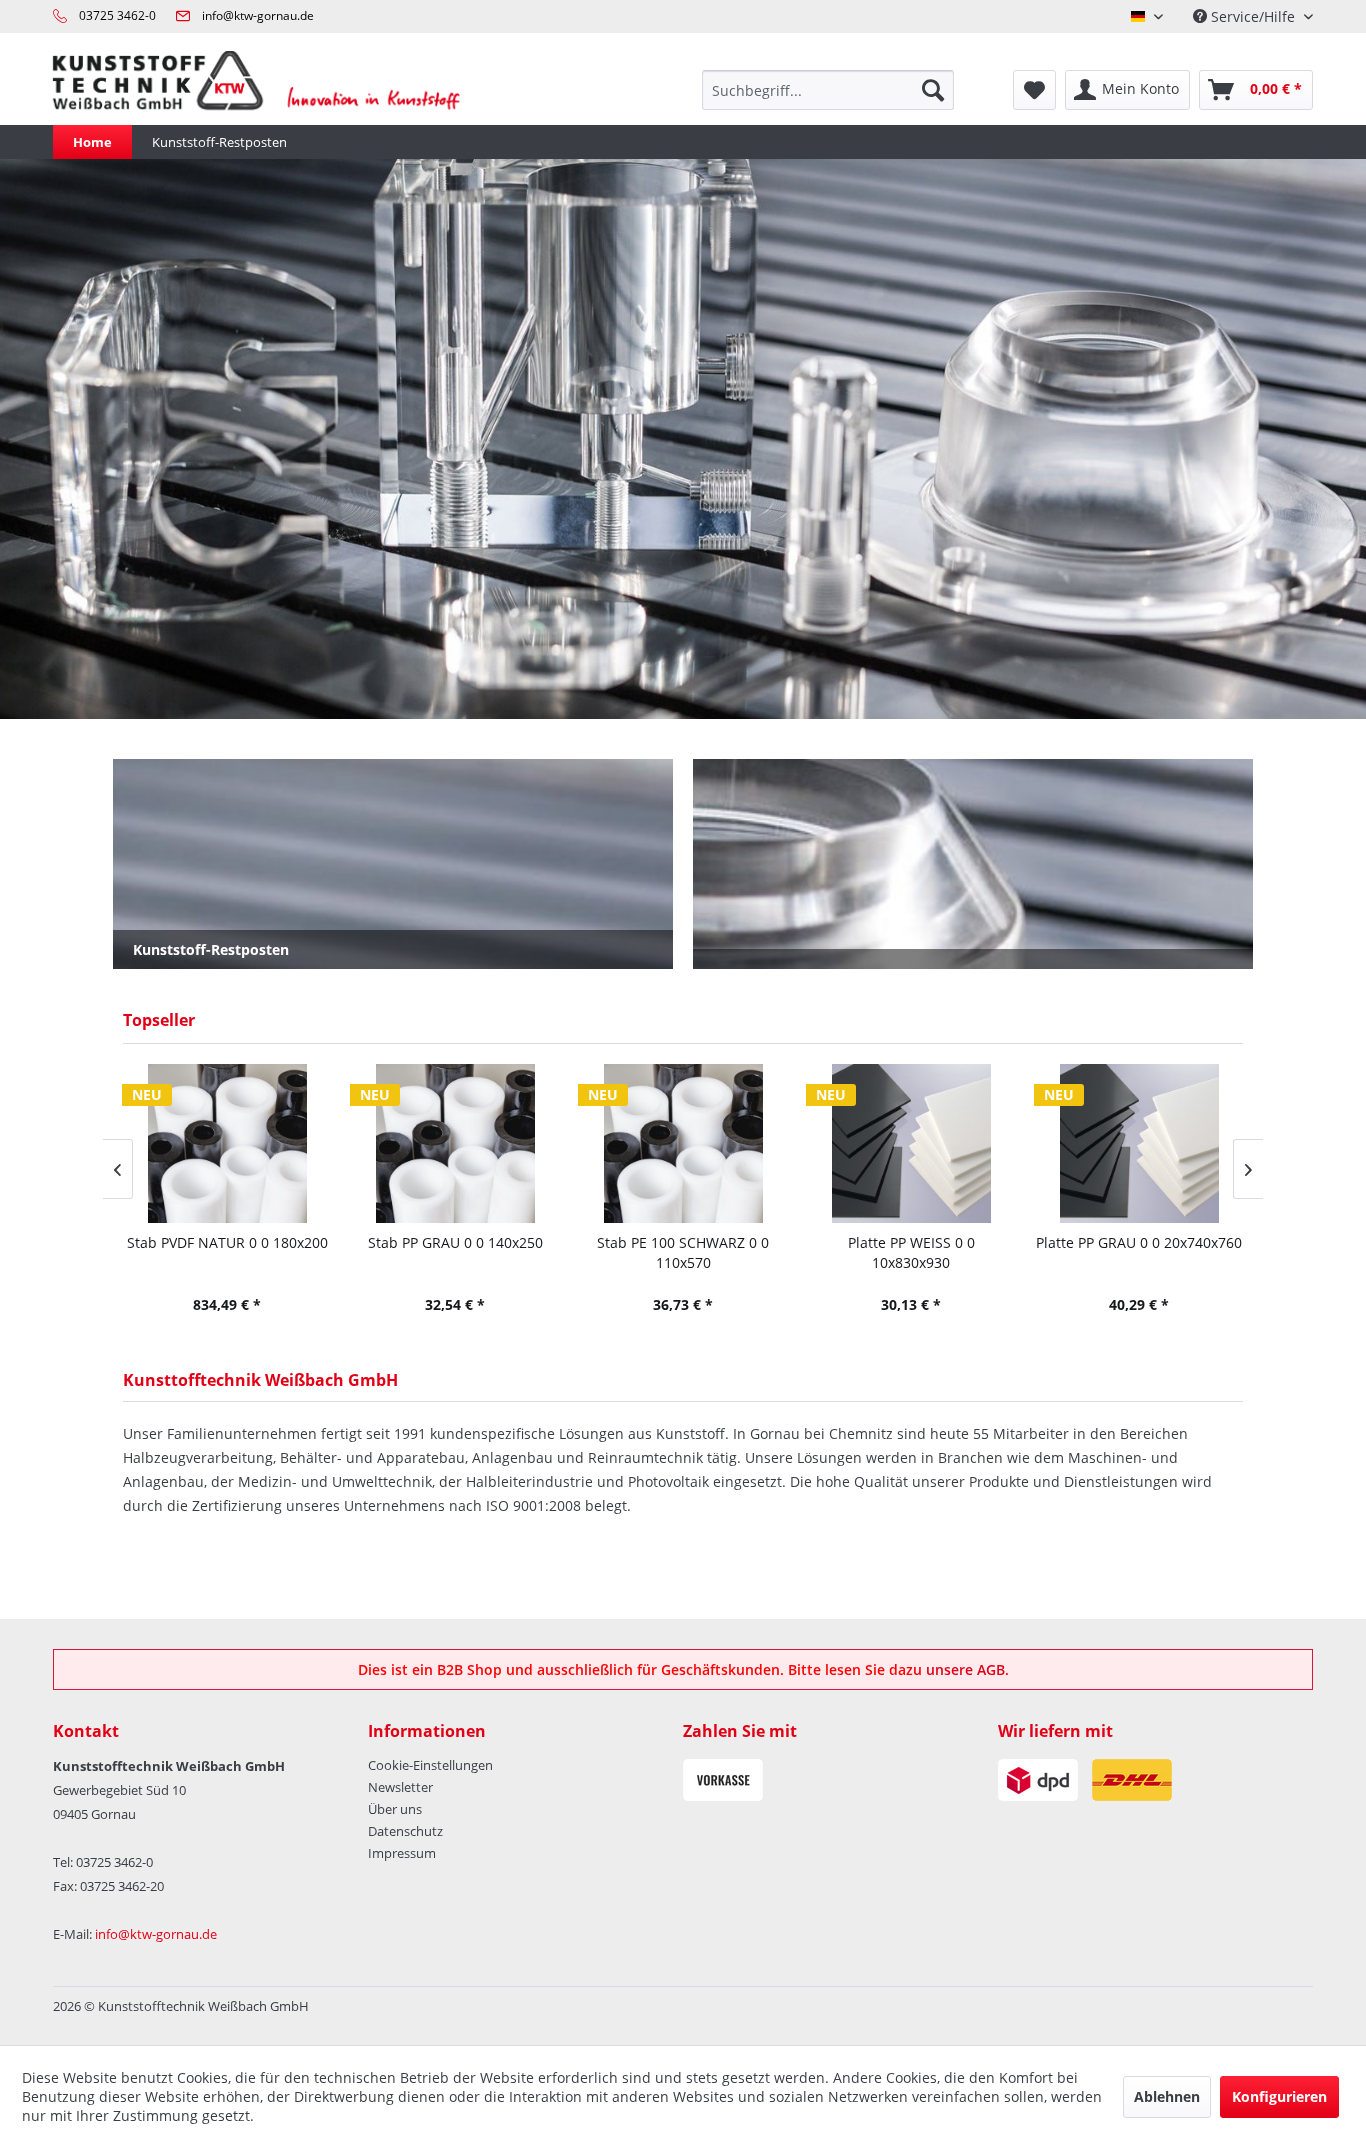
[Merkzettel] (1034, 90)
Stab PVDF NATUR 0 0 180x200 (227, 1242)
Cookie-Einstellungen (430, 1765)
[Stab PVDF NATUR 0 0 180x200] (227, 1143)
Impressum (402, 1853)
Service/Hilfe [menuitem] (1253, 16)
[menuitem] (828, 90)
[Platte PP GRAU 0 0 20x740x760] (1139, 1143)
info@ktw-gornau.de (258, 15)
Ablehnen (1167, 2096)
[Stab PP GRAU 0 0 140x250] (455, 1143)
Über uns (395, 1809)
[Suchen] (933, 90)
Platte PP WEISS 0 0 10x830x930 (911, 1252)
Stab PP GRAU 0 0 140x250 (455, 1242)
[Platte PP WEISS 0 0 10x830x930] (911, 1143)
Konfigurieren (1279, 2096)
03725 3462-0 (117, 15)
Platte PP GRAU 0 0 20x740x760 (1139, 1242)
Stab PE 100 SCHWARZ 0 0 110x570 (683, 1252)
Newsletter (400, 1787)
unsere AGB (965, 1669)
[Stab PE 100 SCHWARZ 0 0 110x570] (683, 1143)
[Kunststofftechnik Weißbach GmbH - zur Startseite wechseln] (270, 90)
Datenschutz (405, 1831)
